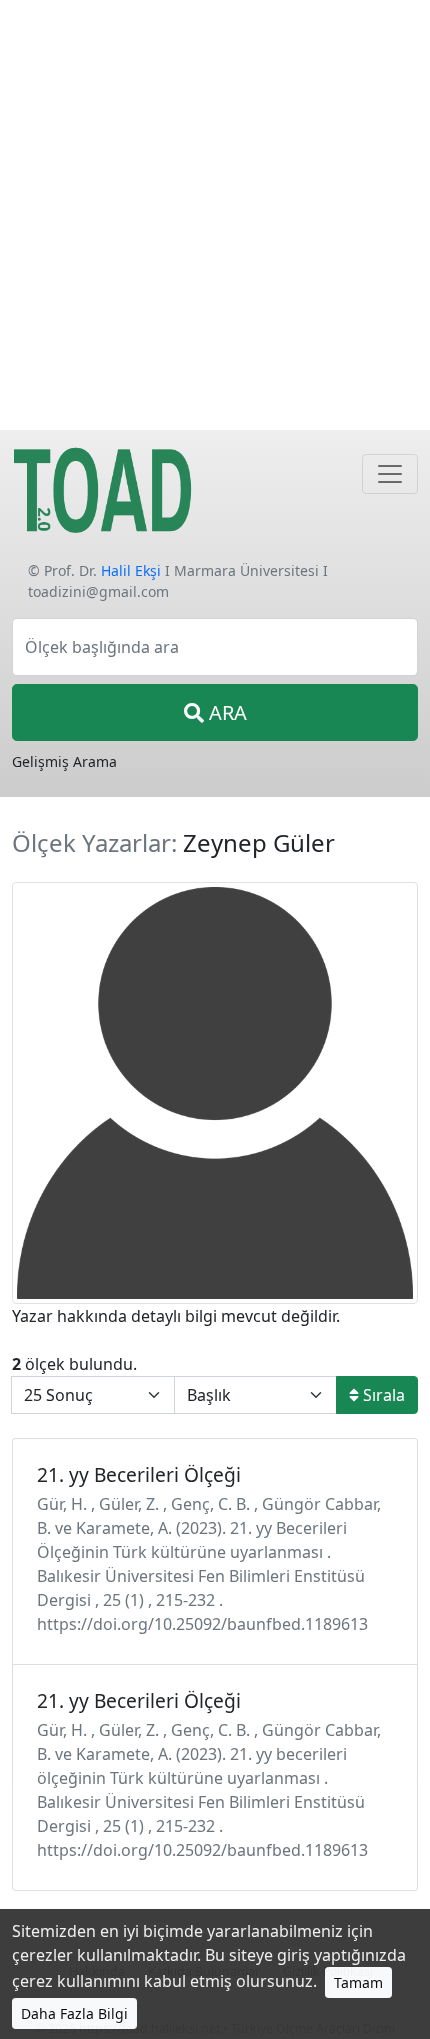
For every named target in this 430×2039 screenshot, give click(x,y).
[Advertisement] (215, 215)
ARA (225, 712)
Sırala (382, 1395)
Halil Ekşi (131, 570)
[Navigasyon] (390, 474)
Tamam (358, 1982)
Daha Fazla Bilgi (74, 2013)
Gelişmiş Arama (64, 761)
